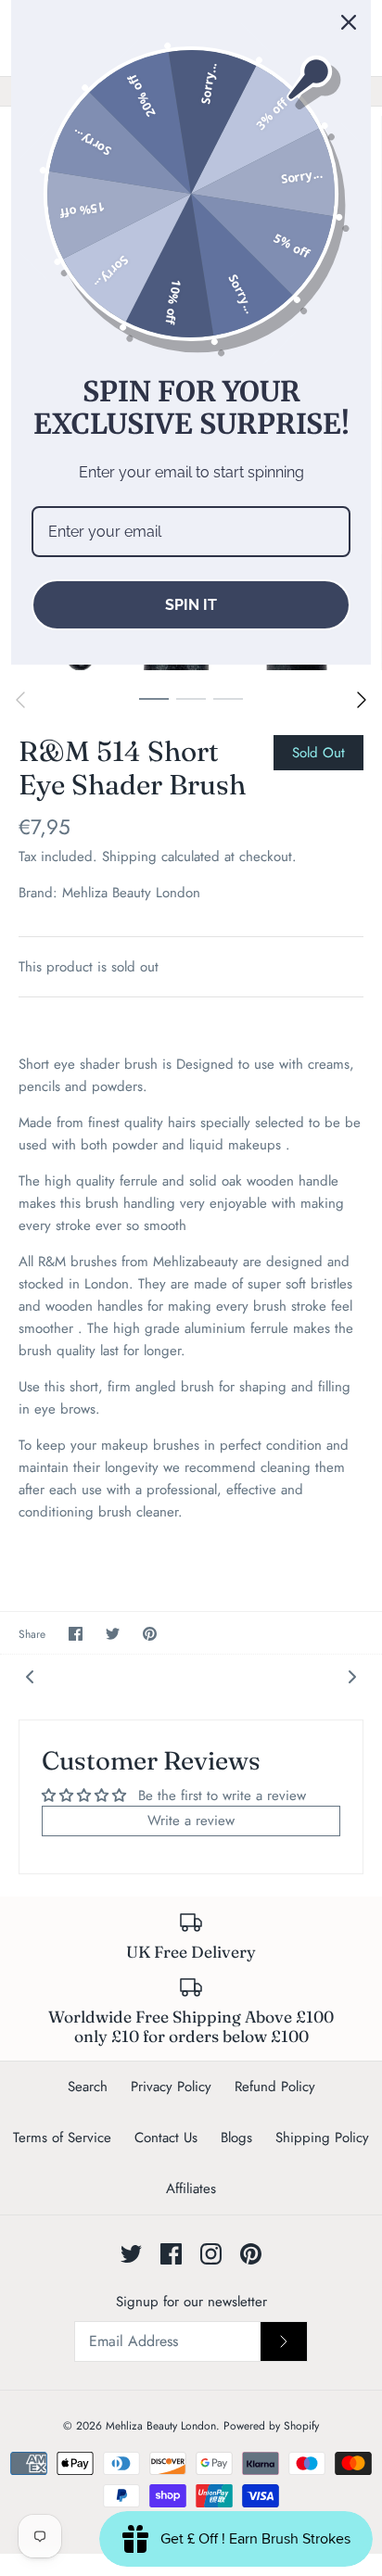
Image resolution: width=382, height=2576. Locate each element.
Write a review (191, 1821)
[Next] (362, 700)
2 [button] (191, 698)
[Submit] (284, 2341)
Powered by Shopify (271, 2426)
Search (88, 2087)
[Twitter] (131, 2254)
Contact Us (166, 2138)
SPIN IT (191, 605)
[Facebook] (171, 2254)
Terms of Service (62, 2138)
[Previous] (20, 700)
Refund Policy (275, 2087)
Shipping (129, 857)
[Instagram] (211, 2254)
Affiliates (191, 2189)
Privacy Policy (171, 2087)
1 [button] (154, 698)
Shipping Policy (322, 2138)
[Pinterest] (251, 2254)
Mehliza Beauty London (131, 893)
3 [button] (228, 698)
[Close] (349, 22)
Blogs (236, 2138)
